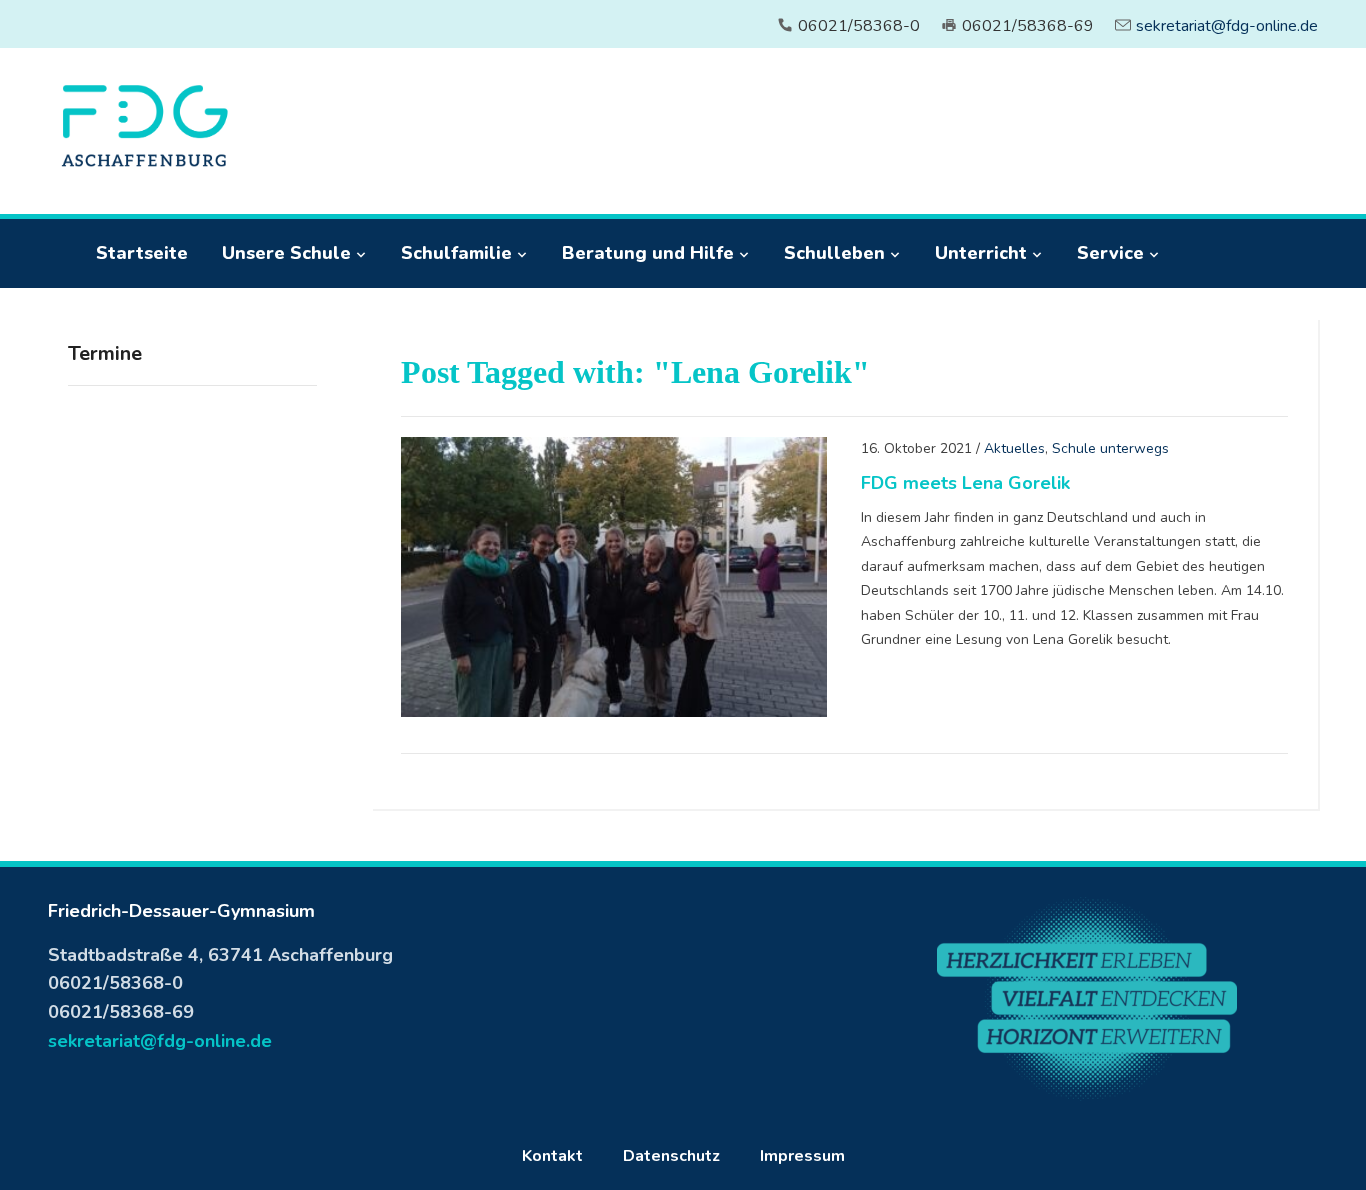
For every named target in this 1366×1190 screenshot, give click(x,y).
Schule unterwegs (1110, 448)
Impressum (802, 1156)
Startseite (142, 253)
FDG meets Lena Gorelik (965, 483)
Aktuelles (1014, 448)
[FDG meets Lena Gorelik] (614, 576)
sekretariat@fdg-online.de (1227, 26)
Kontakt (552, 1156)
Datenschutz (671, 1156)
